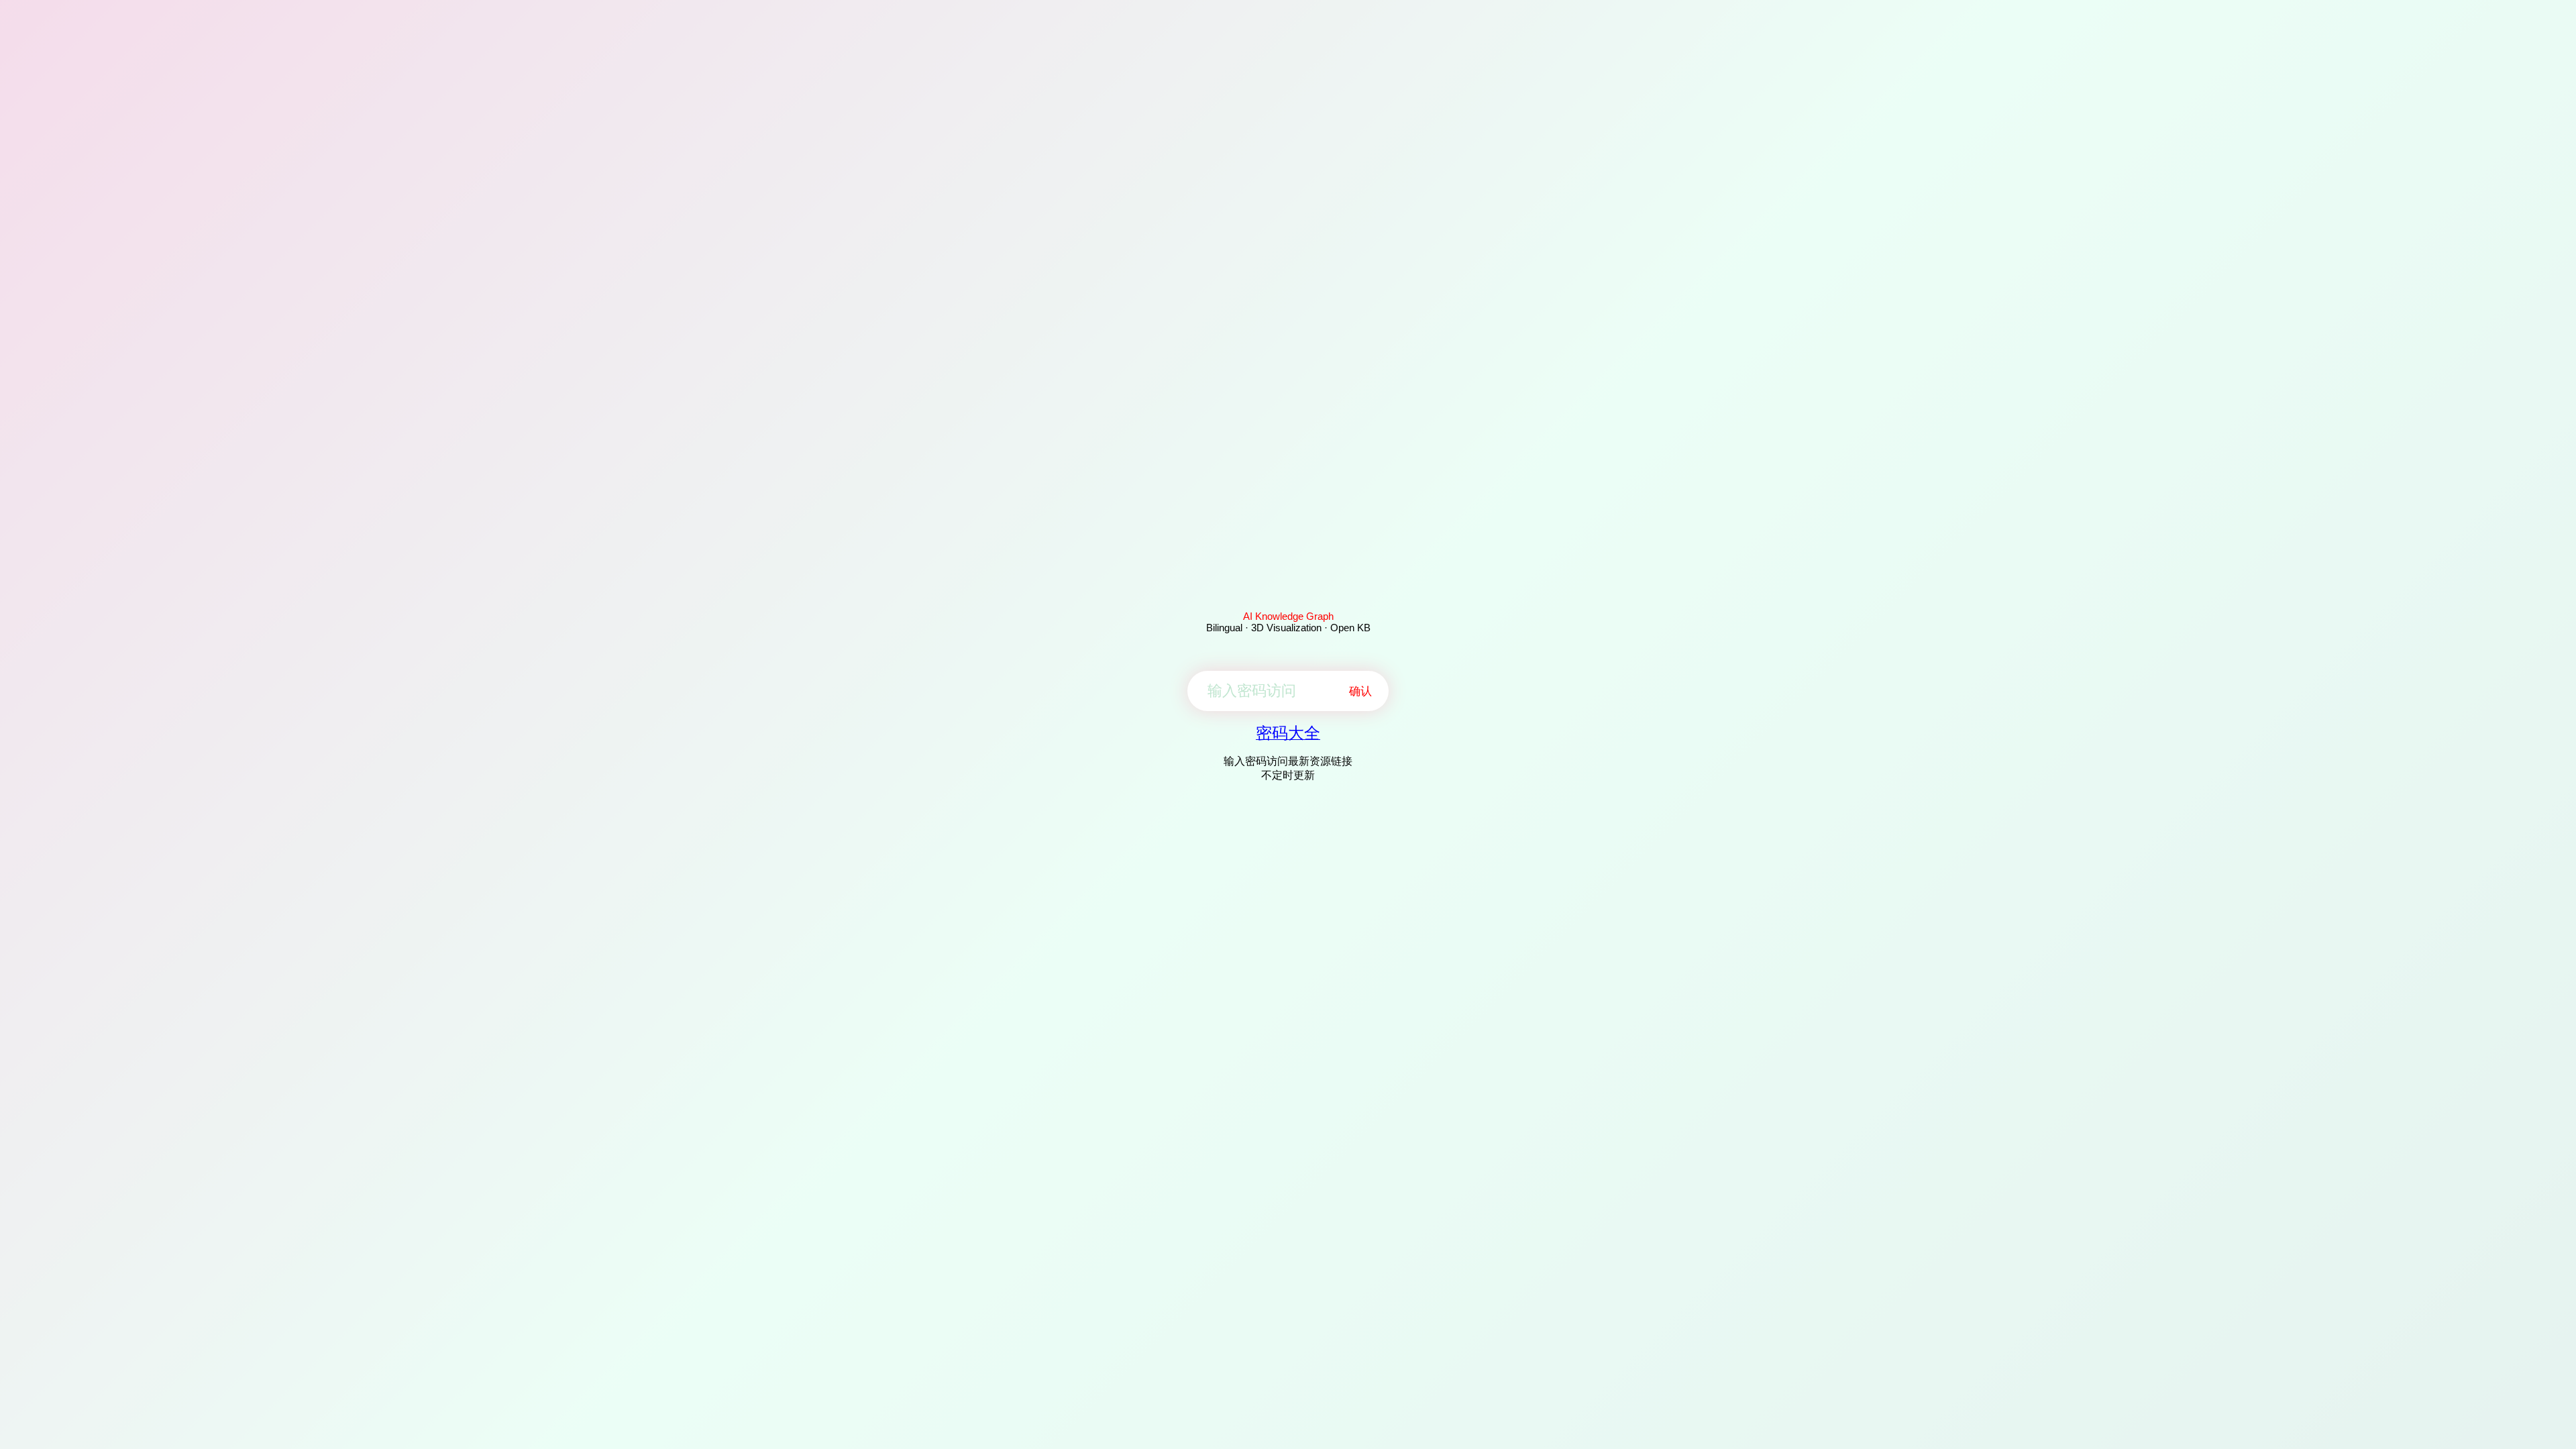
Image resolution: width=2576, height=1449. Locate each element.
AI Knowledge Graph (1288, 616)
